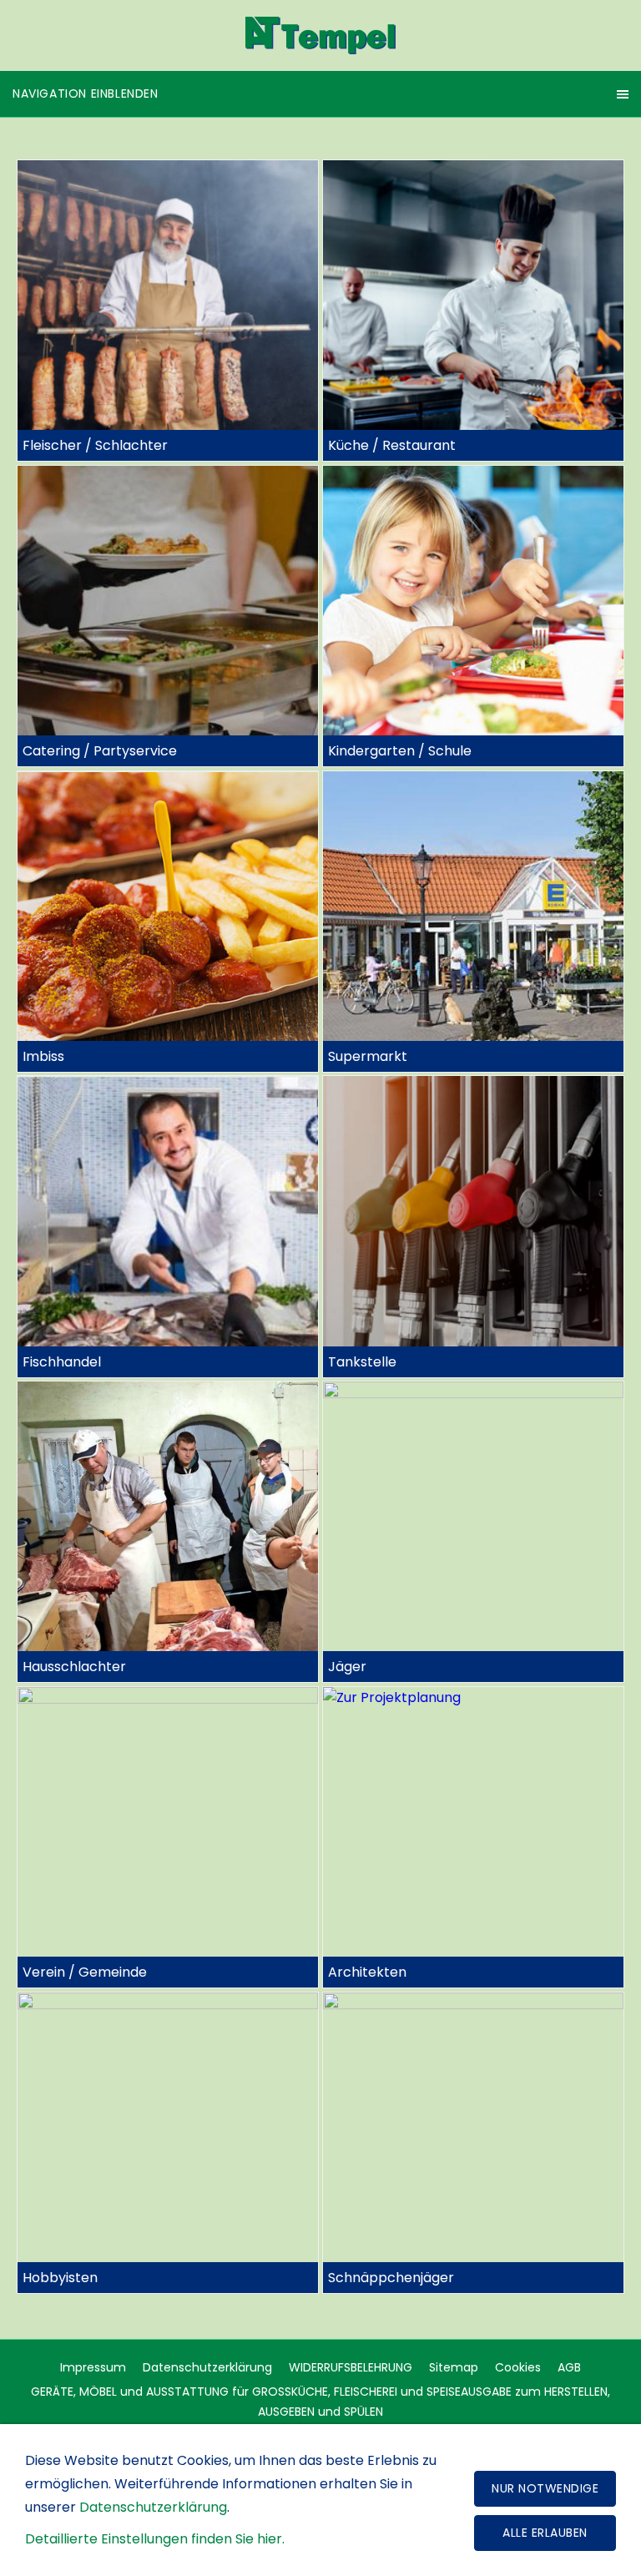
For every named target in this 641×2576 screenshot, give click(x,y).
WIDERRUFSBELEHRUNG (351, 2367)
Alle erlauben (545, 2533)
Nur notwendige (545, 2488)
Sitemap (454, 2367)
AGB (569, 2367)
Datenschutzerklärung (207, 2367)
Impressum (93, 2367)
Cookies (518, 2367)
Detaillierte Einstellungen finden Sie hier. (155, 2539)
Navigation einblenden (86, 93)
